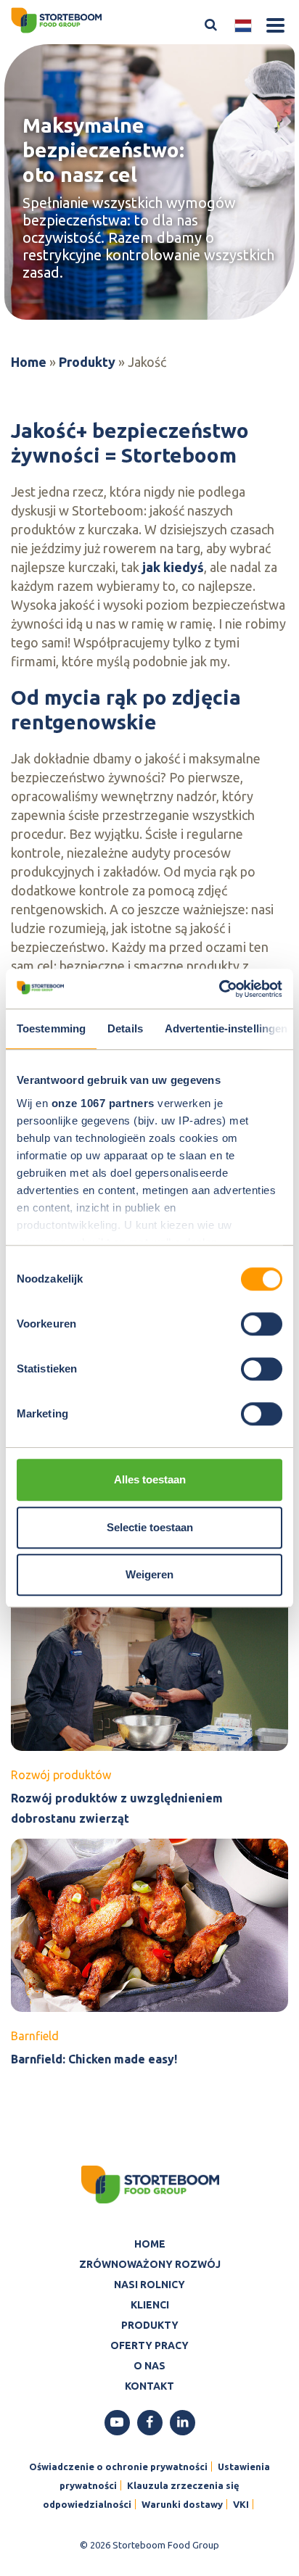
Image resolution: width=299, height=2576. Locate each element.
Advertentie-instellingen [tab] (226, 1028)
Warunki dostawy (182, 2504)
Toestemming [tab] (51, 1028)
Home (29, 362)
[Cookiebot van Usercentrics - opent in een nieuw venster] (219, 989)
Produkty (87, 362)
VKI (241, 2504)
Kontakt (149, 2386)
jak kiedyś (173, 567)
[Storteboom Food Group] (56, 19)
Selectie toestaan (150, 1527)
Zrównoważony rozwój (150, 2264)
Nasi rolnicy (149, 2285)
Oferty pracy (149, 2345)
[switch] (262, 1324)
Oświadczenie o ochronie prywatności (118, 2467)
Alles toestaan (150, 1479)
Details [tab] (125, 1028)
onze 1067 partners (103, 1103)
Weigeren (149, 1574)
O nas (149, 2366)
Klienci (150, 2305)
